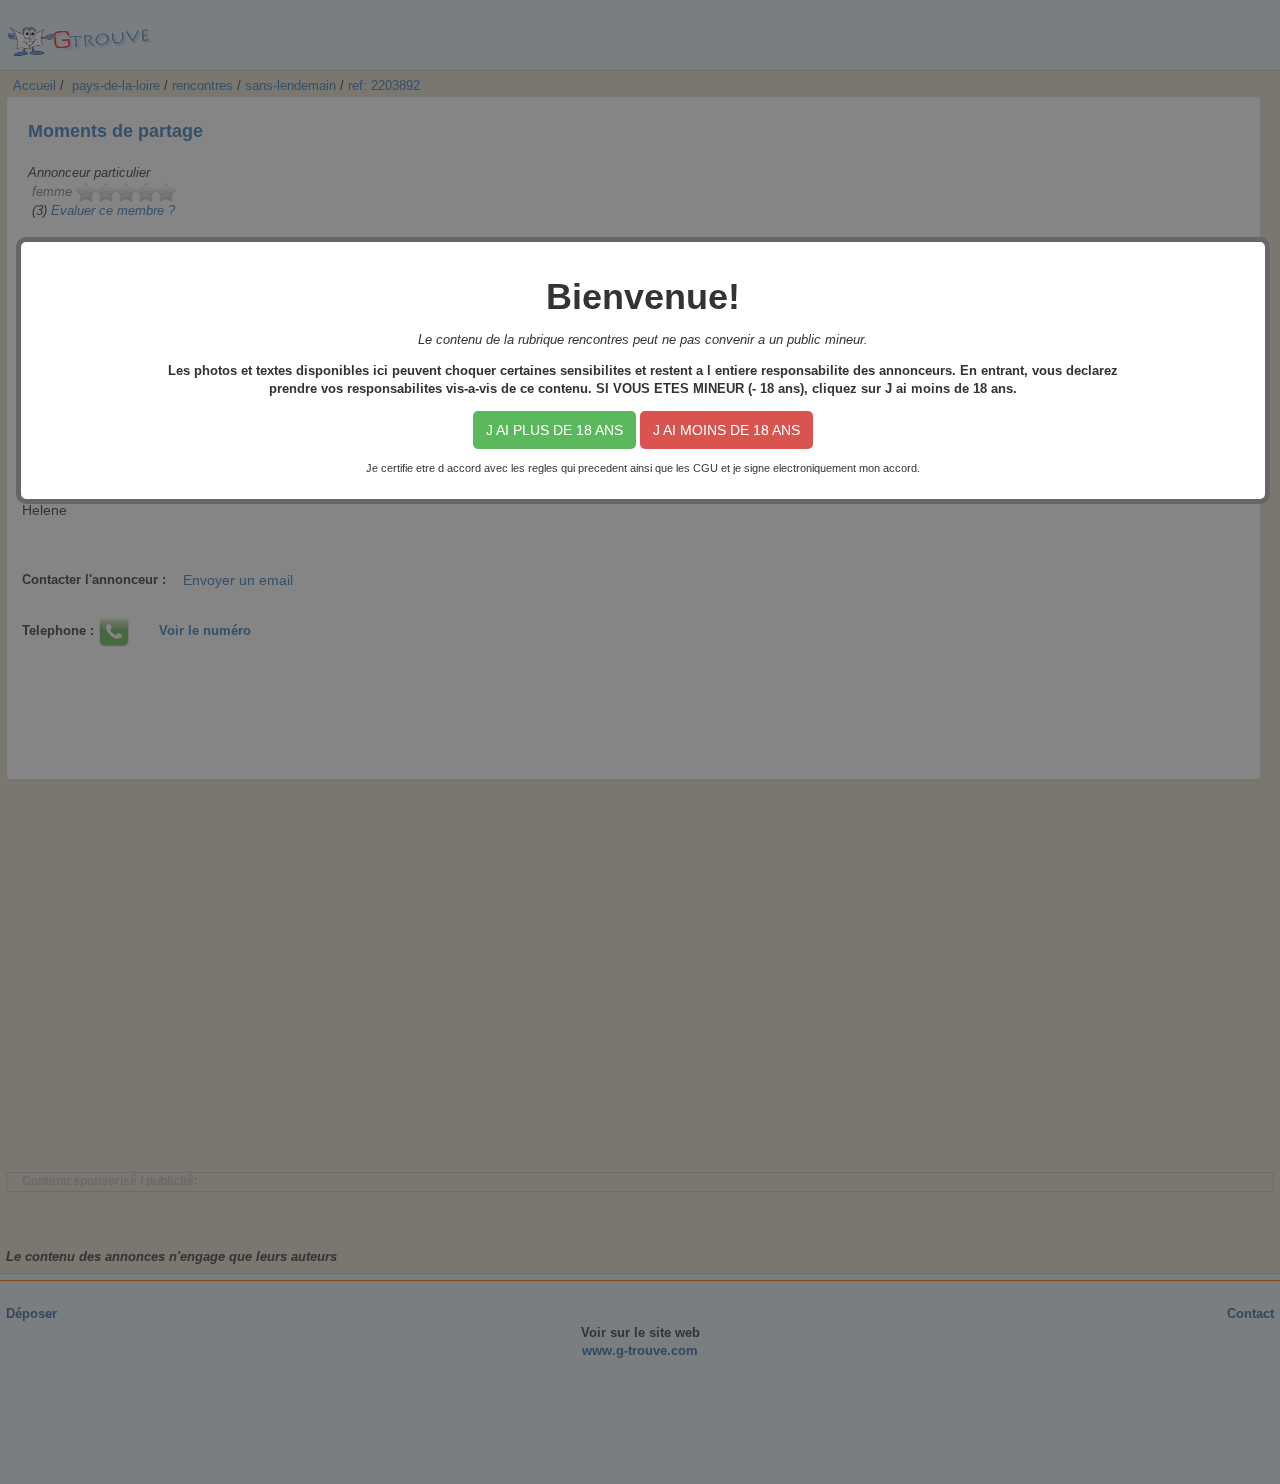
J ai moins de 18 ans (726, 430)
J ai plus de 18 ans (554, 430)
